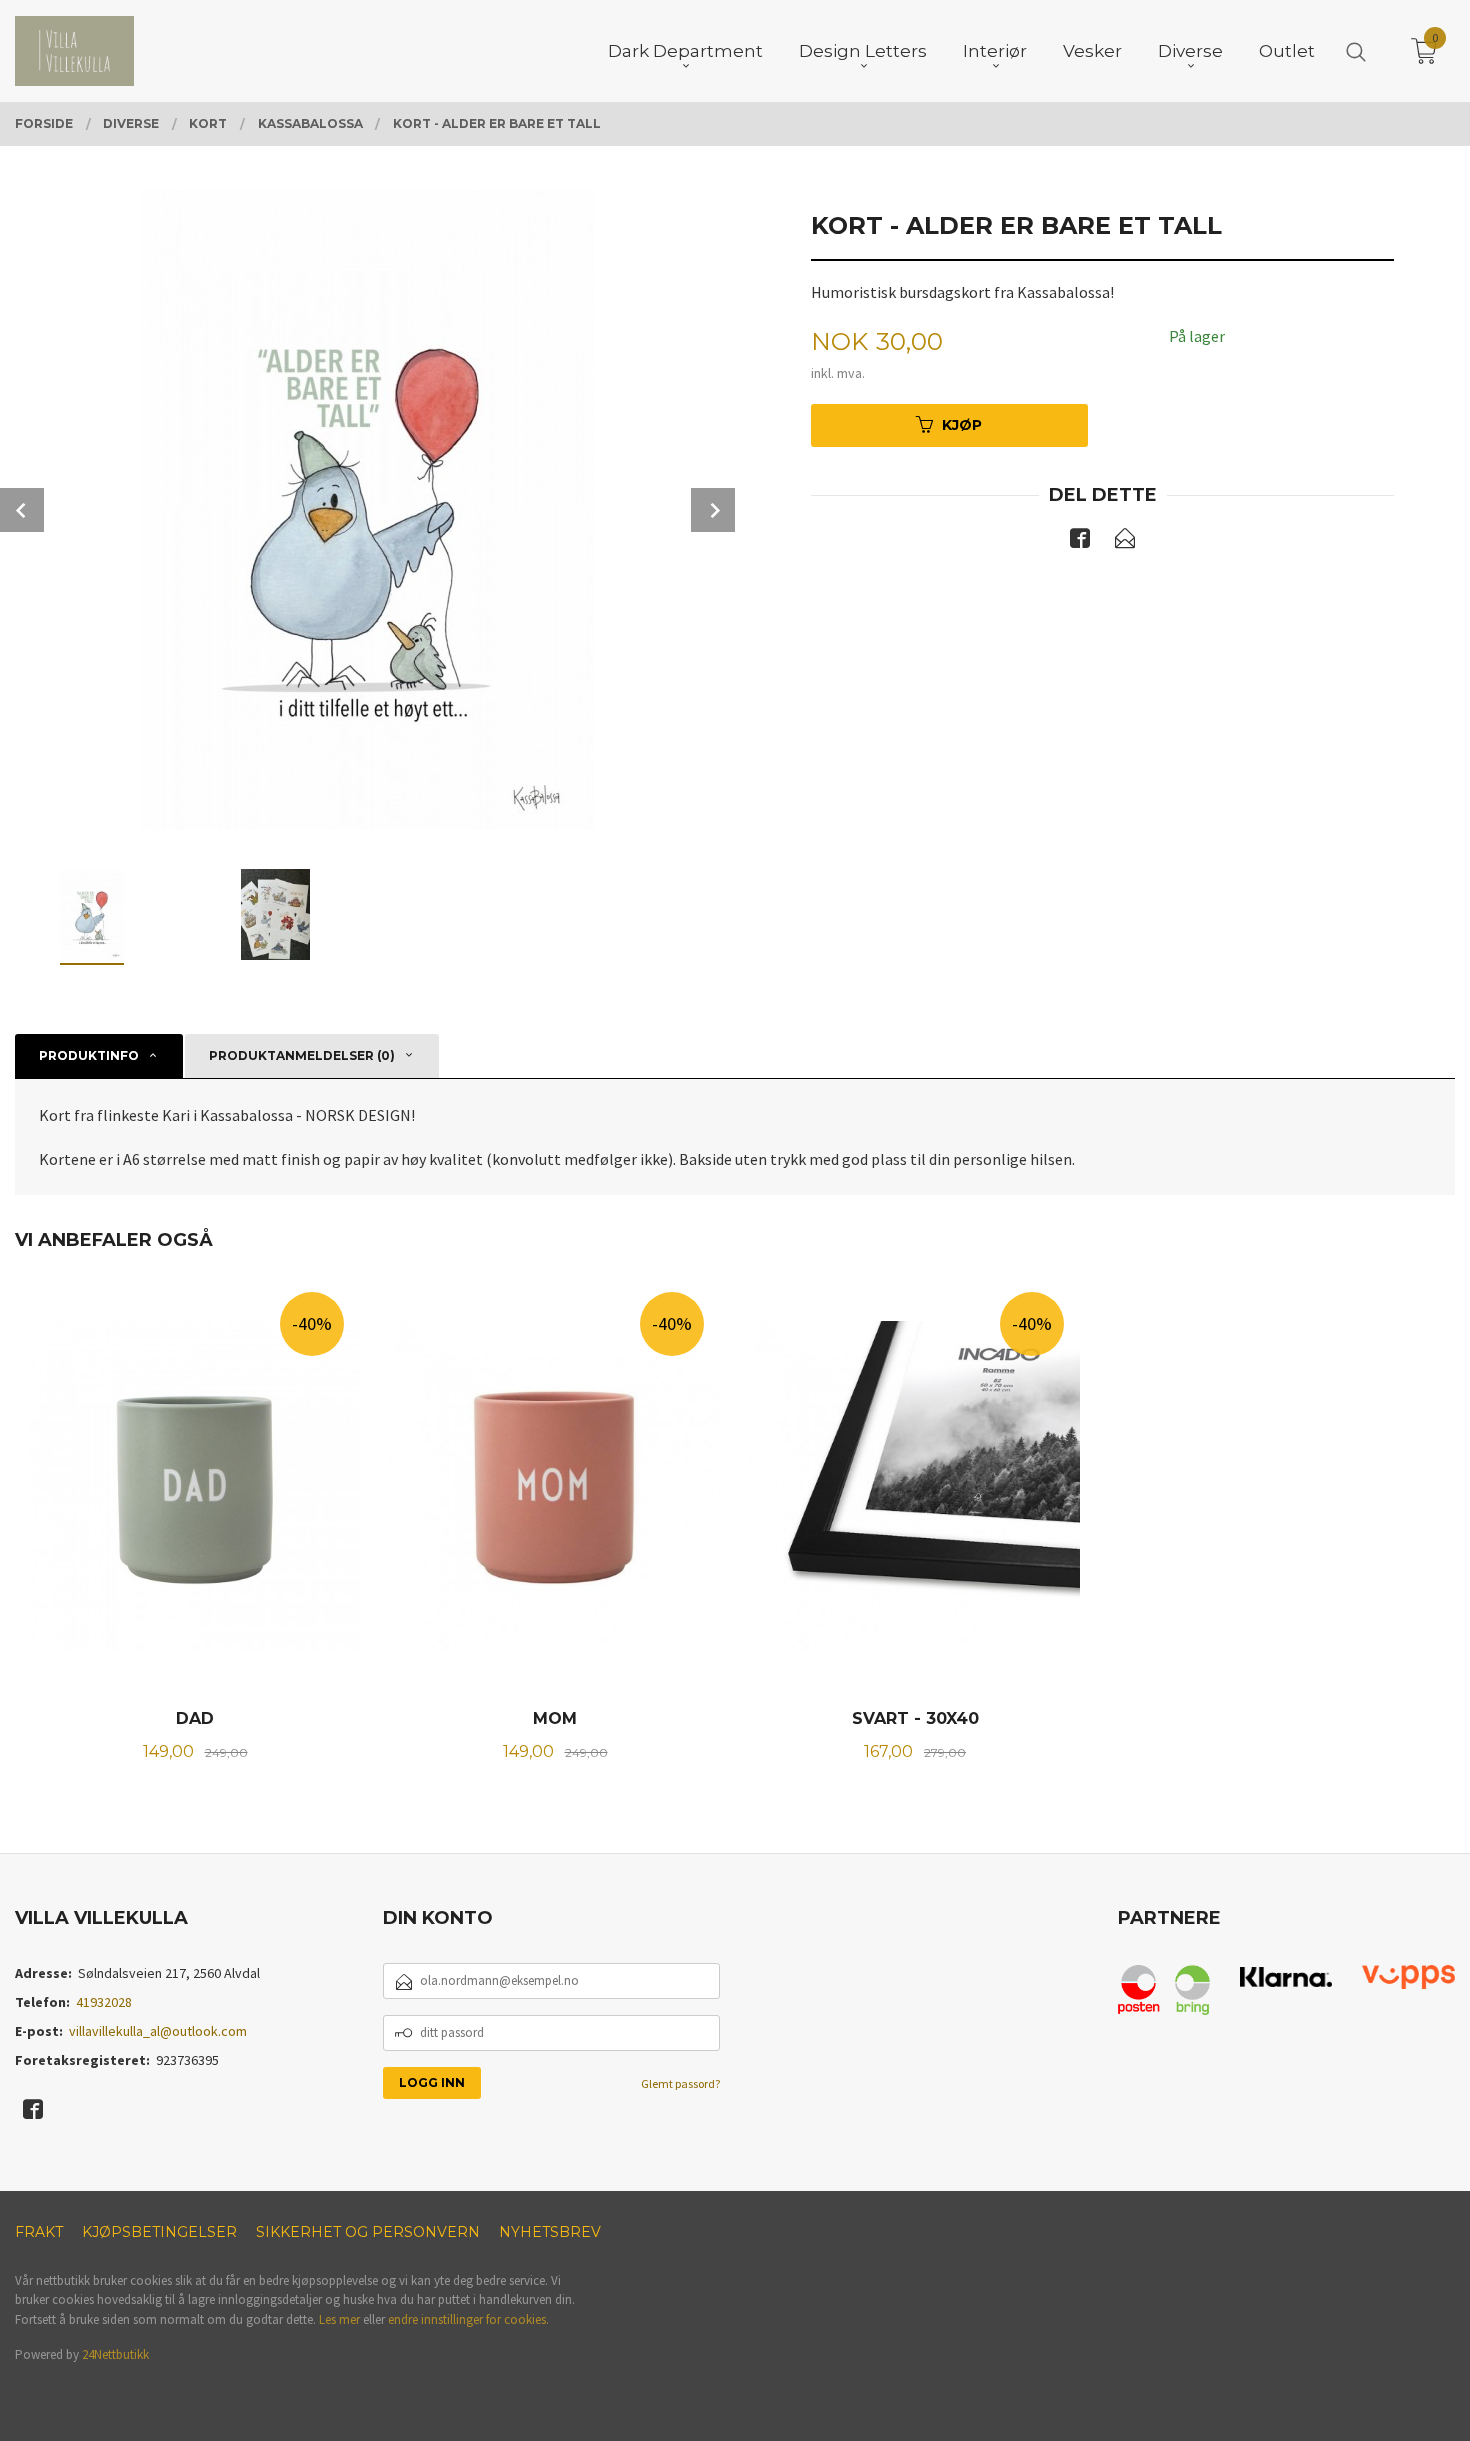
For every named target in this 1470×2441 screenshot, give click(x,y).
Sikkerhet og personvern (368, 2232)
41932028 (104, 2002)
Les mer (339, 2319)
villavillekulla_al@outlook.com (158, 2031)
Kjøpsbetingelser (159, 2232)
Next (713, 510)
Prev (22, 510)
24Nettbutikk (115, 2354)
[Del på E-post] (1125, 542)
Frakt (39, 2232)
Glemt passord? (680, 2083)
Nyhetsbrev (550, 2232)
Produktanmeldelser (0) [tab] (302, 1055)
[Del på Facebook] (1080, 542)
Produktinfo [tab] (89, 1055)
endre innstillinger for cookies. (468, 2319)
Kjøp (962, 425)
